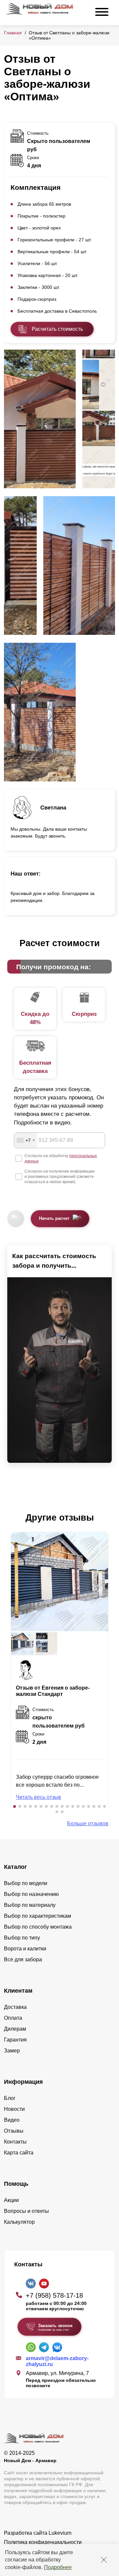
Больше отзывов (88, 1823)
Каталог (16, 1867)
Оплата (13, 2018)
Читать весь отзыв (39, 1797)
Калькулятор (19, 2222)
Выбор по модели (26, 1883)
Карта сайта (19, 2153)
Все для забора (23, 1959)
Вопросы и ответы (26, 2211)
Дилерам (15, 2029)
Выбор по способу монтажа (38, 1927)
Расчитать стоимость (57, 329)
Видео (12, 2120)
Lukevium (60, 2533)
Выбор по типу (22, 1938)
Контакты (15, 2142)
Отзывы (14, 2131)
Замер (12, 2051)
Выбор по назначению (31, 1894)
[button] (15, 1806)
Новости (14, 2109)
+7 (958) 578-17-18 (54, 2295)
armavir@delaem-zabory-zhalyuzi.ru (57, 2361)
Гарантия (15, 2040)
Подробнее (58, 2567)
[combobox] (25, 1140)
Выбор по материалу (30, 1905)
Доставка (15, 2007)
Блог (10, 2098)
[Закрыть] (104, 2560)
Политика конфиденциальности (43, 2542)
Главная (13, 33)
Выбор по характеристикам (38, 1916)
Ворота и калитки (25, 1949)
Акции (11, 2200)
